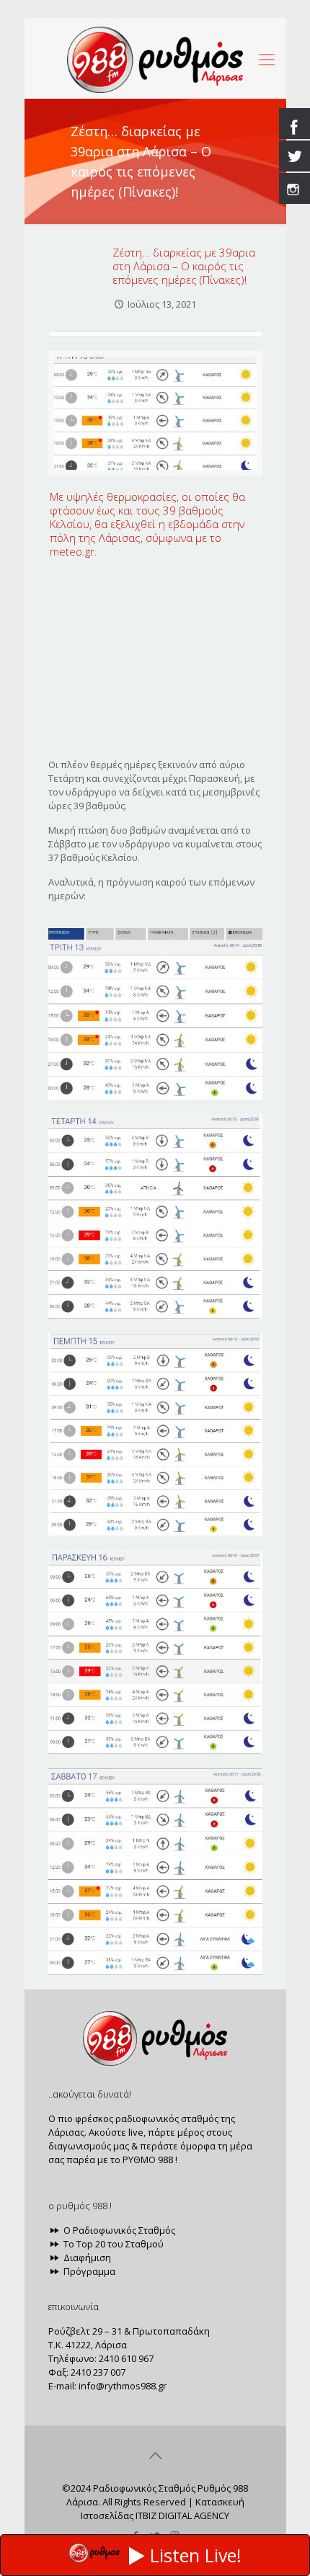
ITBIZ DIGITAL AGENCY (182, 2515)
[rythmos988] (155, 58)
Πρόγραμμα (88, 2271)
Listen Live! (196, 2555)
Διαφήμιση (86, 2258)
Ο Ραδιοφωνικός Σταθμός (118, 2230)
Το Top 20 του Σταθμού (112, 2244)
